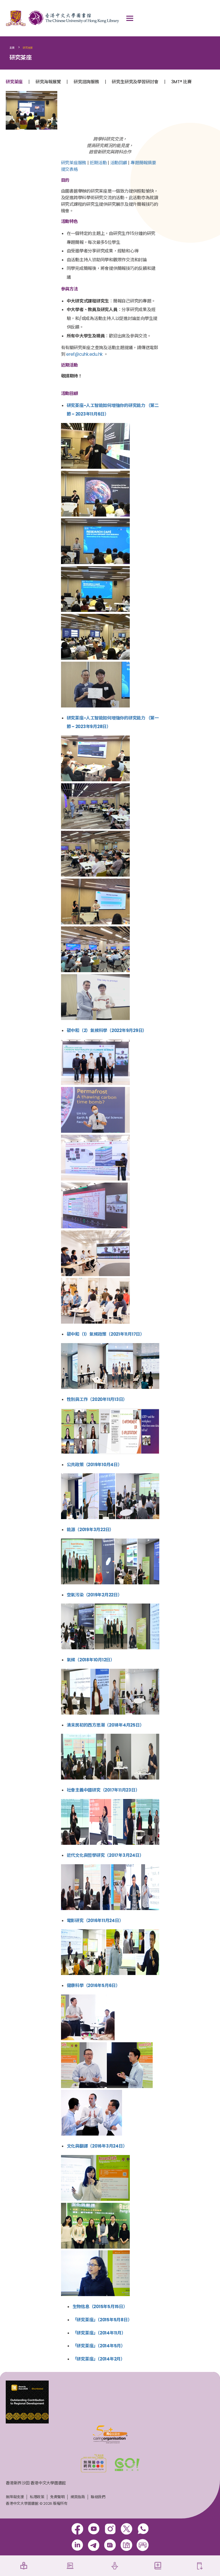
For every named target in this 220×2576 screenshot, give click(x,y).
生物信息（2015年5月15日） (100, 2307)
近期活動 (98, 163)
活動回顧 (119, 163)
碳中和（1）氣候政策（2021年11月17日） (106, 1334)
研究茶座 (14, 82)
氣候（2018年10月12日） (91, 1660)
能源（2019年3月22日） (90, 1530)
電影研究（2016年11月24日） (95, 1920)
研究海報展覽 (48, 82)
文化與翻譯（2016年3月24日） (97, 2146)
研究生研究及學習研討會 (135, 82)
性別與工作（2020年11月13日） (97, 1399)
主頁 (12, 48)
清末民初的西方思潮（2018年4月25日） (105, 1725)
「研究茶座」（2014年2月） (99, 2359)
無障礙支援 (15, 2497)
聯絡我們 (98, 2497)
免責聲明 (57, 2497)
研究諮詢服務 (86, 82)
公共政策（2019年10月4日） (94, 1465)
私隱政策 (37, 2497)
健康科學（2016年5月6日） (93, 1985)
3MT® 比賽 (181, 82)
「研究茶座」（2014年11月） (99, 2333)
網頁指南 (78, 2497)
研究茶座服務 (74, 163)
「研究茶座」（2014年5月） (99, 2346)
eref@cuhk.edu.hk (84, 354)
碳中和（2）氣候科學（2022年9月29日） (107, 1030)
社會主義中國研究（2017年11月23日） (103, 1790)
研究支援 (28, 48)
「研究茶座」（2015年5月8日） (102, 2320)
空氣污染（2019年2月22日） (94, 1595)
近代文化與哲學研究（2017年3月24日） (105, 1855)
